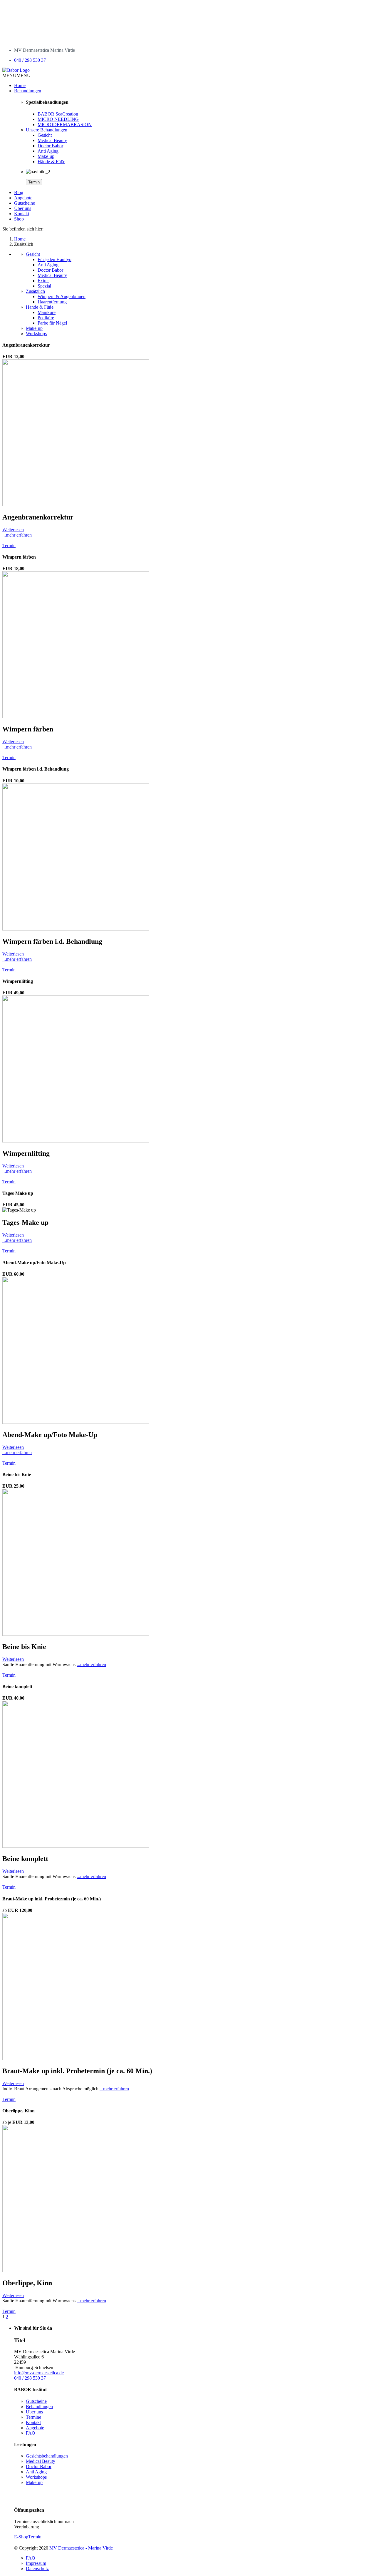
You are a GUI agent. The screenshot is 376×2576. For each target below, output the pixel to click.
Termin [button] (9, 546)
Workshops (36, 334)
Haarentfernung (52, 302)
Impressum (36, 2563)
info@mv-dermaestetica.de (39, 2373)
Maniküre (47, 312)
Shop (19, 219)
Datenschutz (37, 2569)
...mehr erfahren (17, 535)
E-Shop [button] (21, 2537)
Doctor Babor (50, 146)
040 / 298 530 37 (30, 60)
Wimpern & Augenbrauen (62, 296)
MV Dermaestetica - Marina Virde (81, 2548)
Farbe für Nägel (52, 323)
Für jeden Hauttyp (54, 259)
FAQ (31, 2433)
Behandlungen (28, 91)
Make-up (46, 156)
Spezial (44, 286)
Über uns (23, 208)
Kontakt (22, 214)
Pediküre (46, 318)
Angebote (23, 198)
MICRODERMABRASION (65, 125)
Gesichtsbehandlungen (47, 2456)
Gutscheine (25, 203)
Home (20, 85)
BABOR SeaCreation (58, 114)
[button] (16, 75)
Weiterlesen (13, 530)
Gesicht (45, 135)
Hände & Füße (51, 162)
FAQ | (32, 2558)
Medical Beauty (52, 140)
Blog (19, 192)
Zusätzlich (35, 291)
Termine (33, 2417)
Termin (34, 182)
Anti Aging (48, 151)
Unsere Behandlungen (47, 130)
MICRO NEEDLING (58, 119)
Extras (43, 281)
